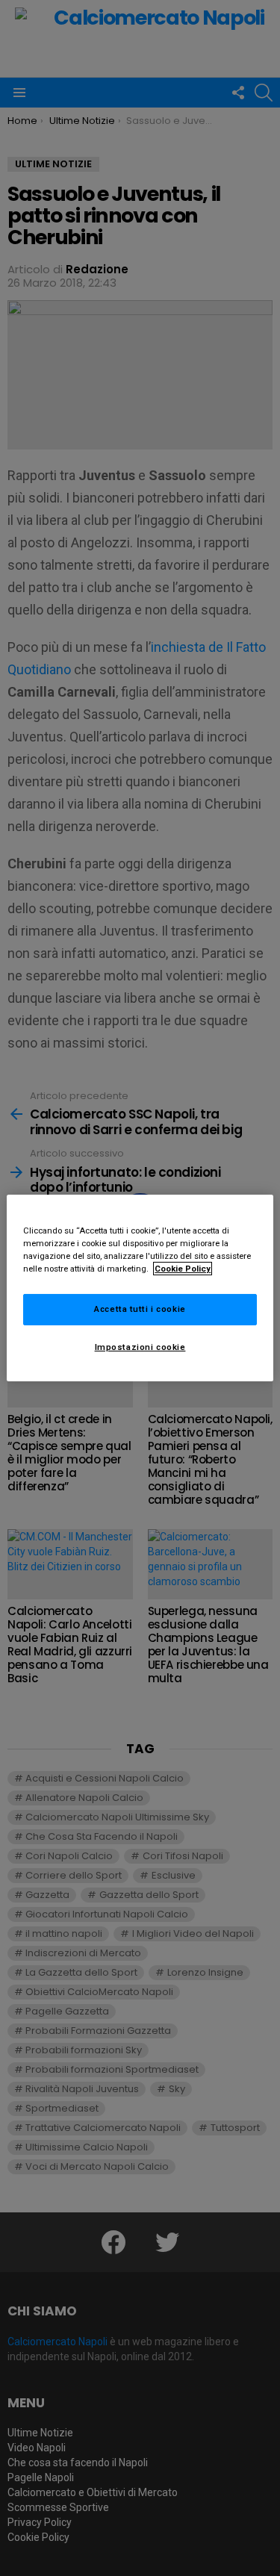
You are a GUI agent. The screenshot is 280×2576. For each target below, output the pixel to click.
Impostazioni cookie (140, 1347)
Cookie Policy (183, 1269)
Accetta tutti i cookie (140, 1309)
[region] (140, 1288)
